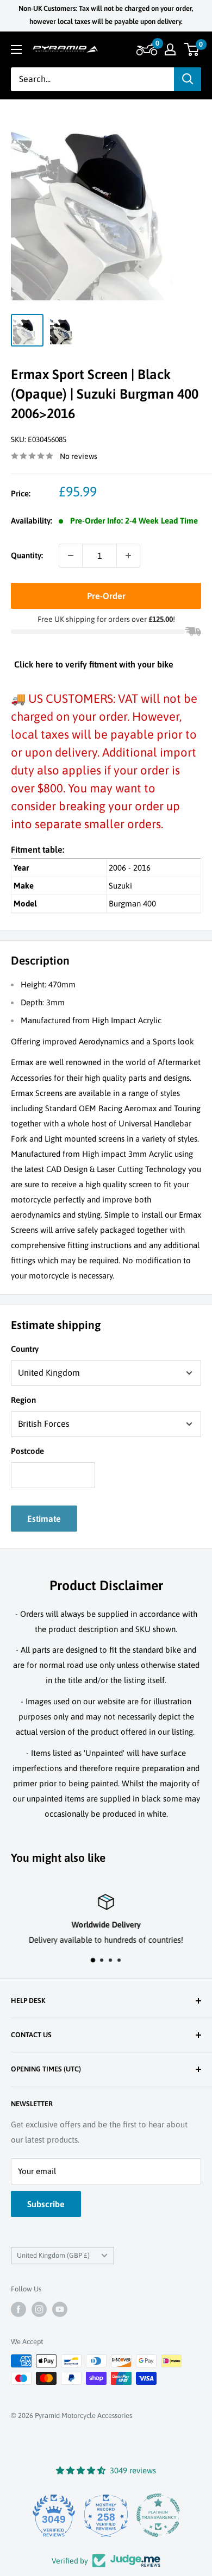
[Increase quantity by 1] (128, 556)
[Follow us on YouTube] (60, 2309)
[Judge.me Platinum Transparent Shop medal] (158, 2515)
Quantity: (27, 555)
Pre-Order (106, 596)
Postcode (27, 1451)
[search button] (188, 79)
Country (25, 1349)
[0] (192, 49)
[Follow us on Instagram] (39, 2309)
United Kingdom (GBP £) (53, 2255)
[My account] (170, 49)
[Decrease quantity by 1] (71, 556)
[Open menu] (16, 49)
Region (23, 1400)
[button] (145, 49)
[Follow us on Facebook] (18, 2309)
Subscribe (46, 2204)
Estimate (44, 1519)
